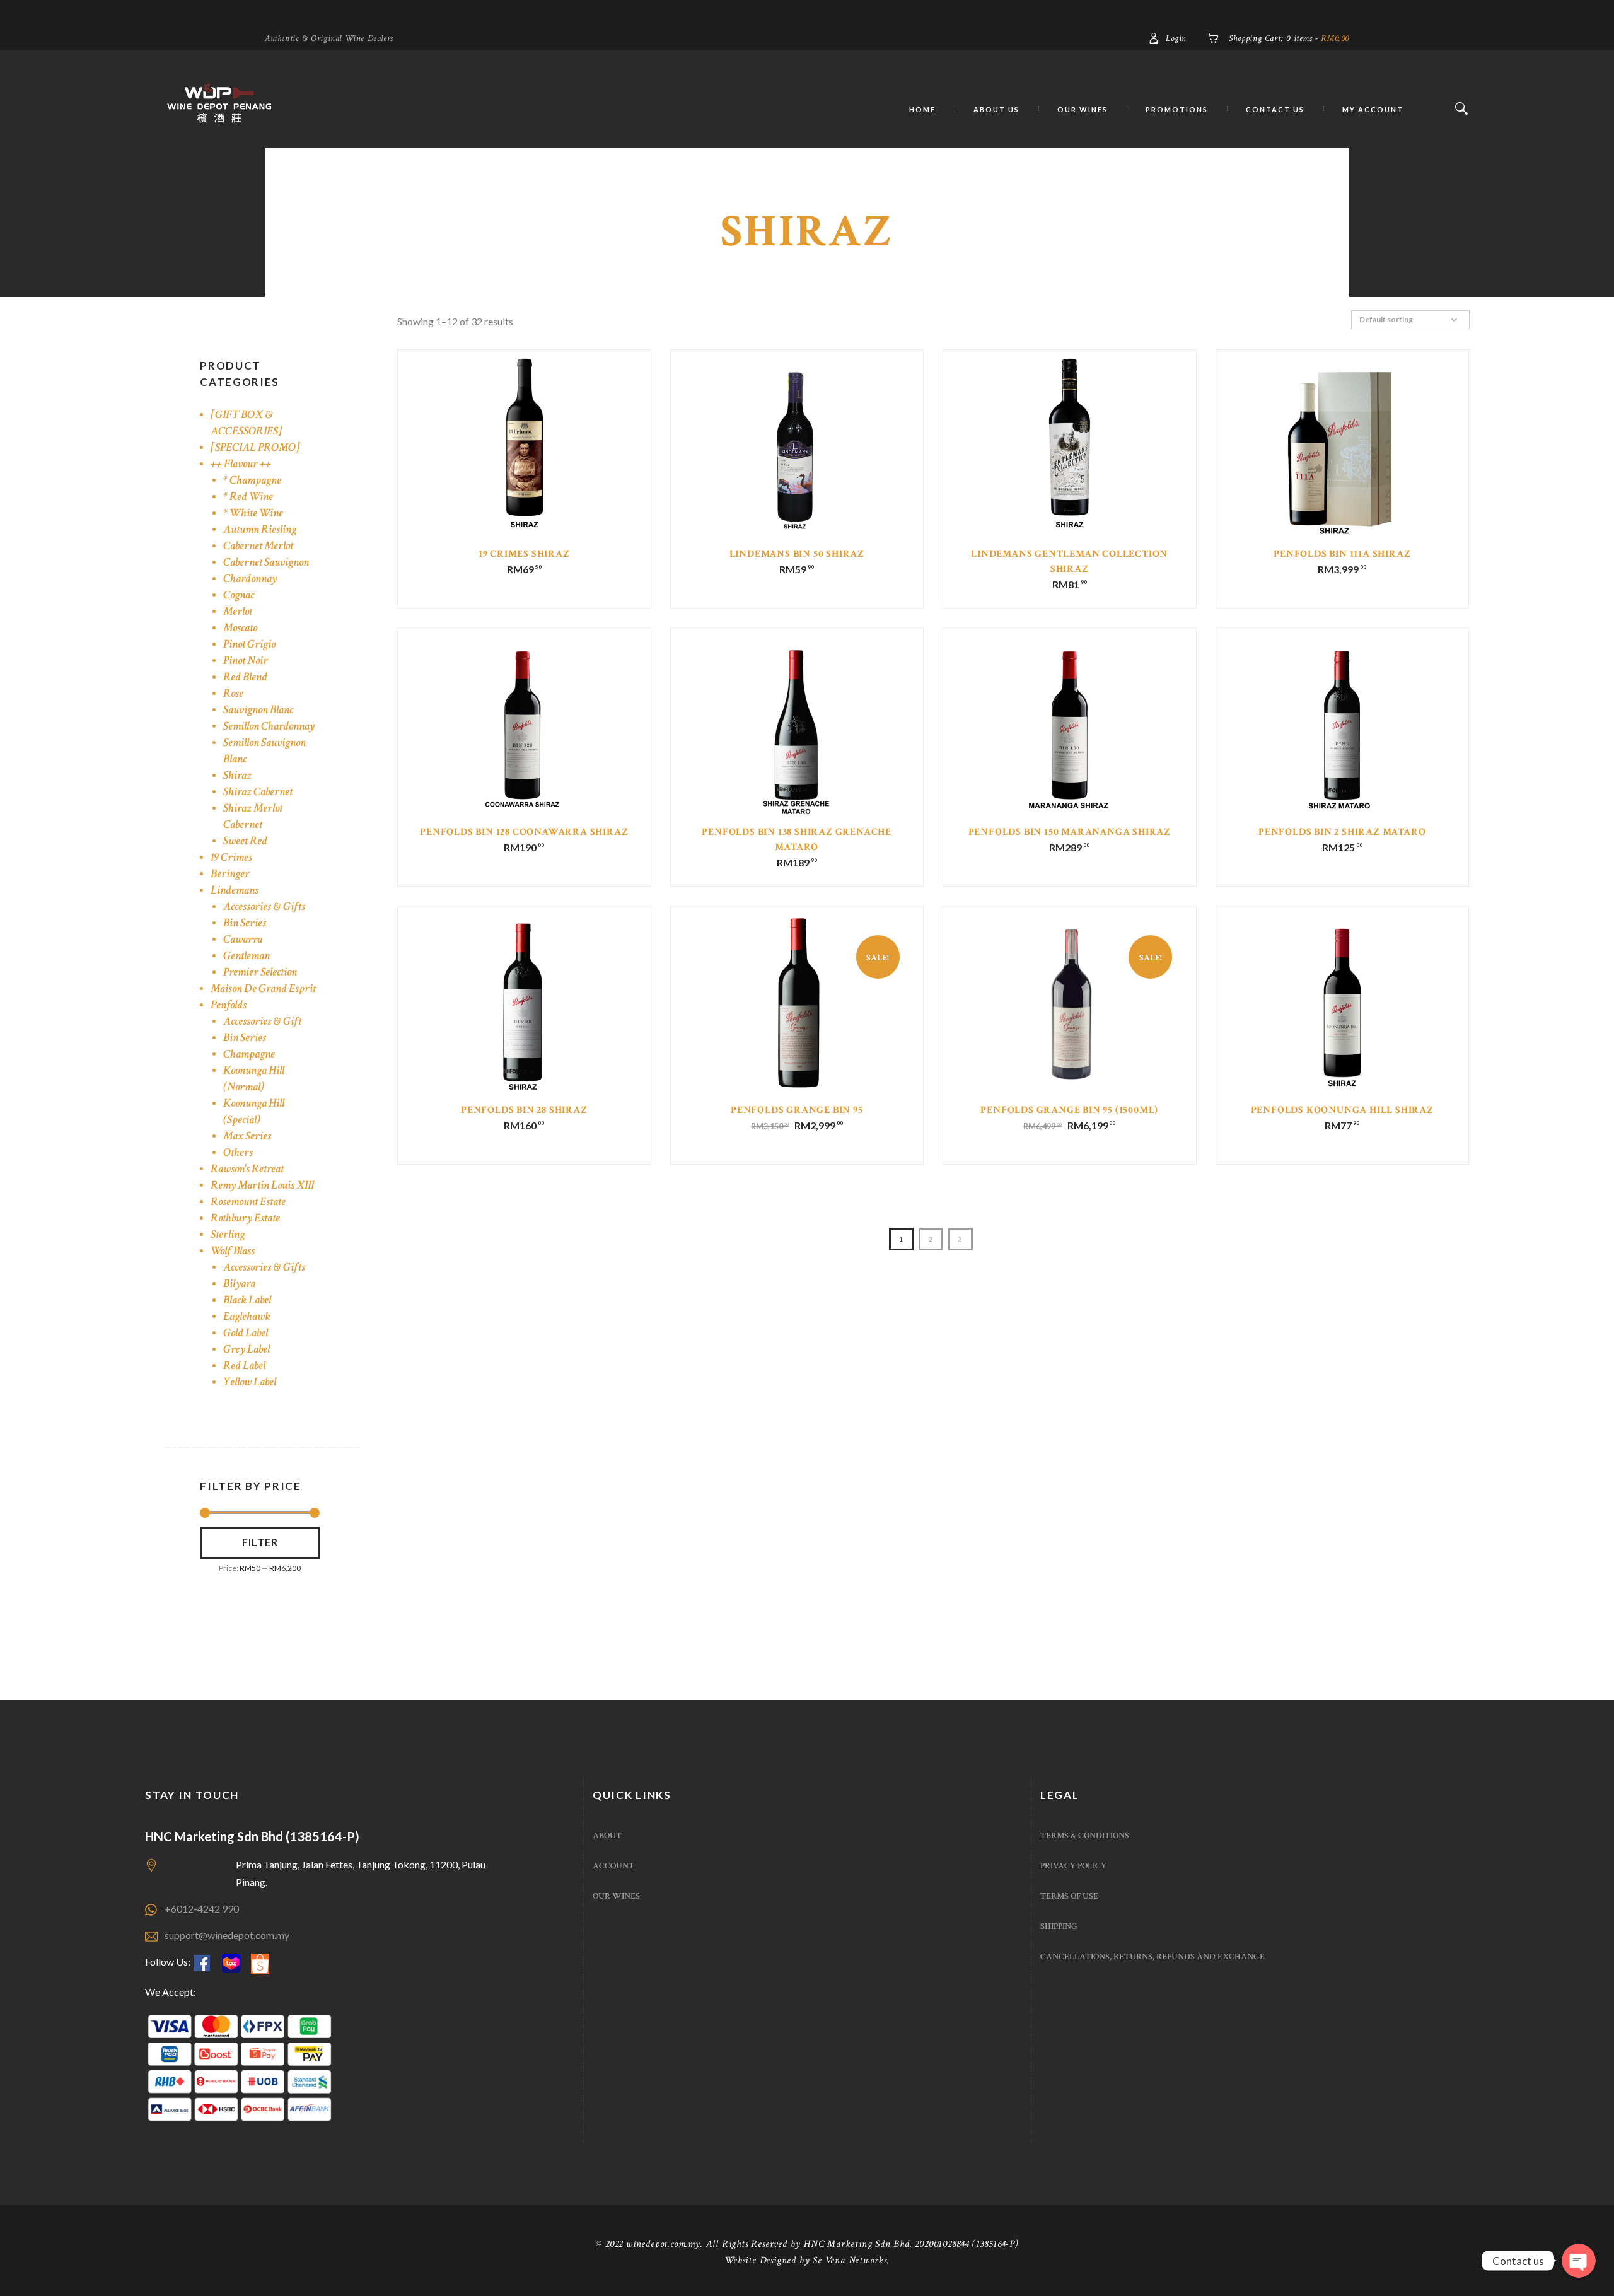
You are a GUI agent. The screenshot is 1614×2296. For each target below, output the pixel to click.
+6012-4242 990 (202, 1908)
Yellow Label (250, 1382)
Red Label (244, 1366)
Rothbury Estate (245, 1218)
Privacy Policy (1073, 1866)
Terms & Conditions (1085, 1836)
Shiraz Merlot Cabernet (253, 816)
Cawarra (243, 939)
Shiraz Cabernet (258, 792)
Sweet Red (245, 841)
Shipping (1059, 1926)
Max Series (247, 1136)
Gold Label (246, 1333)
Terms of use (1069, 1896)
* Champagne (252, 480)
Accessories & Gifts (264, 906)
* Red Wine (248, 497)
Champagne (249, 1054)
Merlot (238, 611)
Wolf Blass (233, 1251)
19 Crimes (231, 857)
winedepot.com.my (663, 2244)
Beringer (230, 874)
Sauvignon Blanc (258, 710)
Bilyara (239, 1284)
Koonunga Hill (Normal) (254, 1079)
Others (238, 1152)
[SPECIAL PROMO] (255, 447)
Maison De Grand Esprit (263, 988)
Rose (233, 693)
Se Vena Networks (850, 2260)
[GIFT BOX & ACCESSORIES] (247, 423)
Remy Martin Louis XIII (262, 1185)
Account (613, 1866)
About (607, 1836)
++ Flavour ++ (241, 464)
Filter (260, 1542)
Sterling (228, 1234)
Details (524, 454)
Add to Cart (525, 462)
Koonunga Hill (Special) (254, 1111)
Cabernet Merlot (258, 546)
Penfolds (229, 1005)
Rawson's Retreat (247, 1169)
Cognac (239, 595)
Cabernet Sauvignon (266, 562)
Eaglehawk (247, 1316)
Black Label (247, 1300)
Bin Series (245, 923)
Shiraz (237, 775)
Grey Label (247, 1349)
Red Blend (245, 677)
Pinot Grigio (249, 644)
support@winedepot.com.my (227, 1935)
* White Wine (253, 513)
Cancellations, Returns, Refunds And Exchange (1152, 1957)
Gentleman (247, 956)
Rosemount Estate (248, 1202)
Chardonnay (250, 579)
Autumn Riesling (260, 529)
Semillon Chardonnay (269, 726)
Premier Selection (260, 972)
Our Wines (616, 1896)
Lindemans (235, 890)
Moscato (240, 628)
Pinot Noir (246, 661)
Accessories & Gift (262, 1021)
